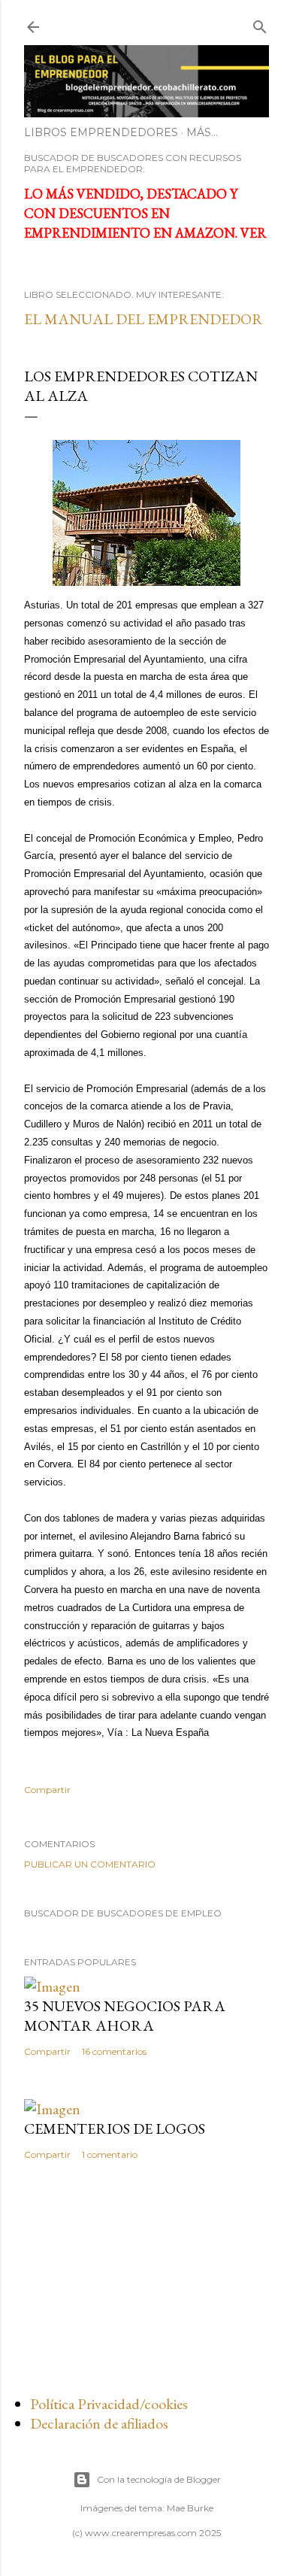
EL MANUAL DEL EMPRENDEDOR (143, 319)
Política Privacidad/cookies (109, 2404)
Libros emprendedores (101, 132)
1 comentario (110, 2154)
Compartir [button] (47, 1790)
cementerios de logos (115, 2128)
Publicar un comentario (90, 1864)
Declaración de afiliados (99, 2423)
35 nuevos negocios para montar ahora (125, 2016)
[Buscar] (260, 24)
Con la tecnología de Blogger (159, 2479)
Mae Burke (190, 2508)
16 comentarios (114, 2051)
